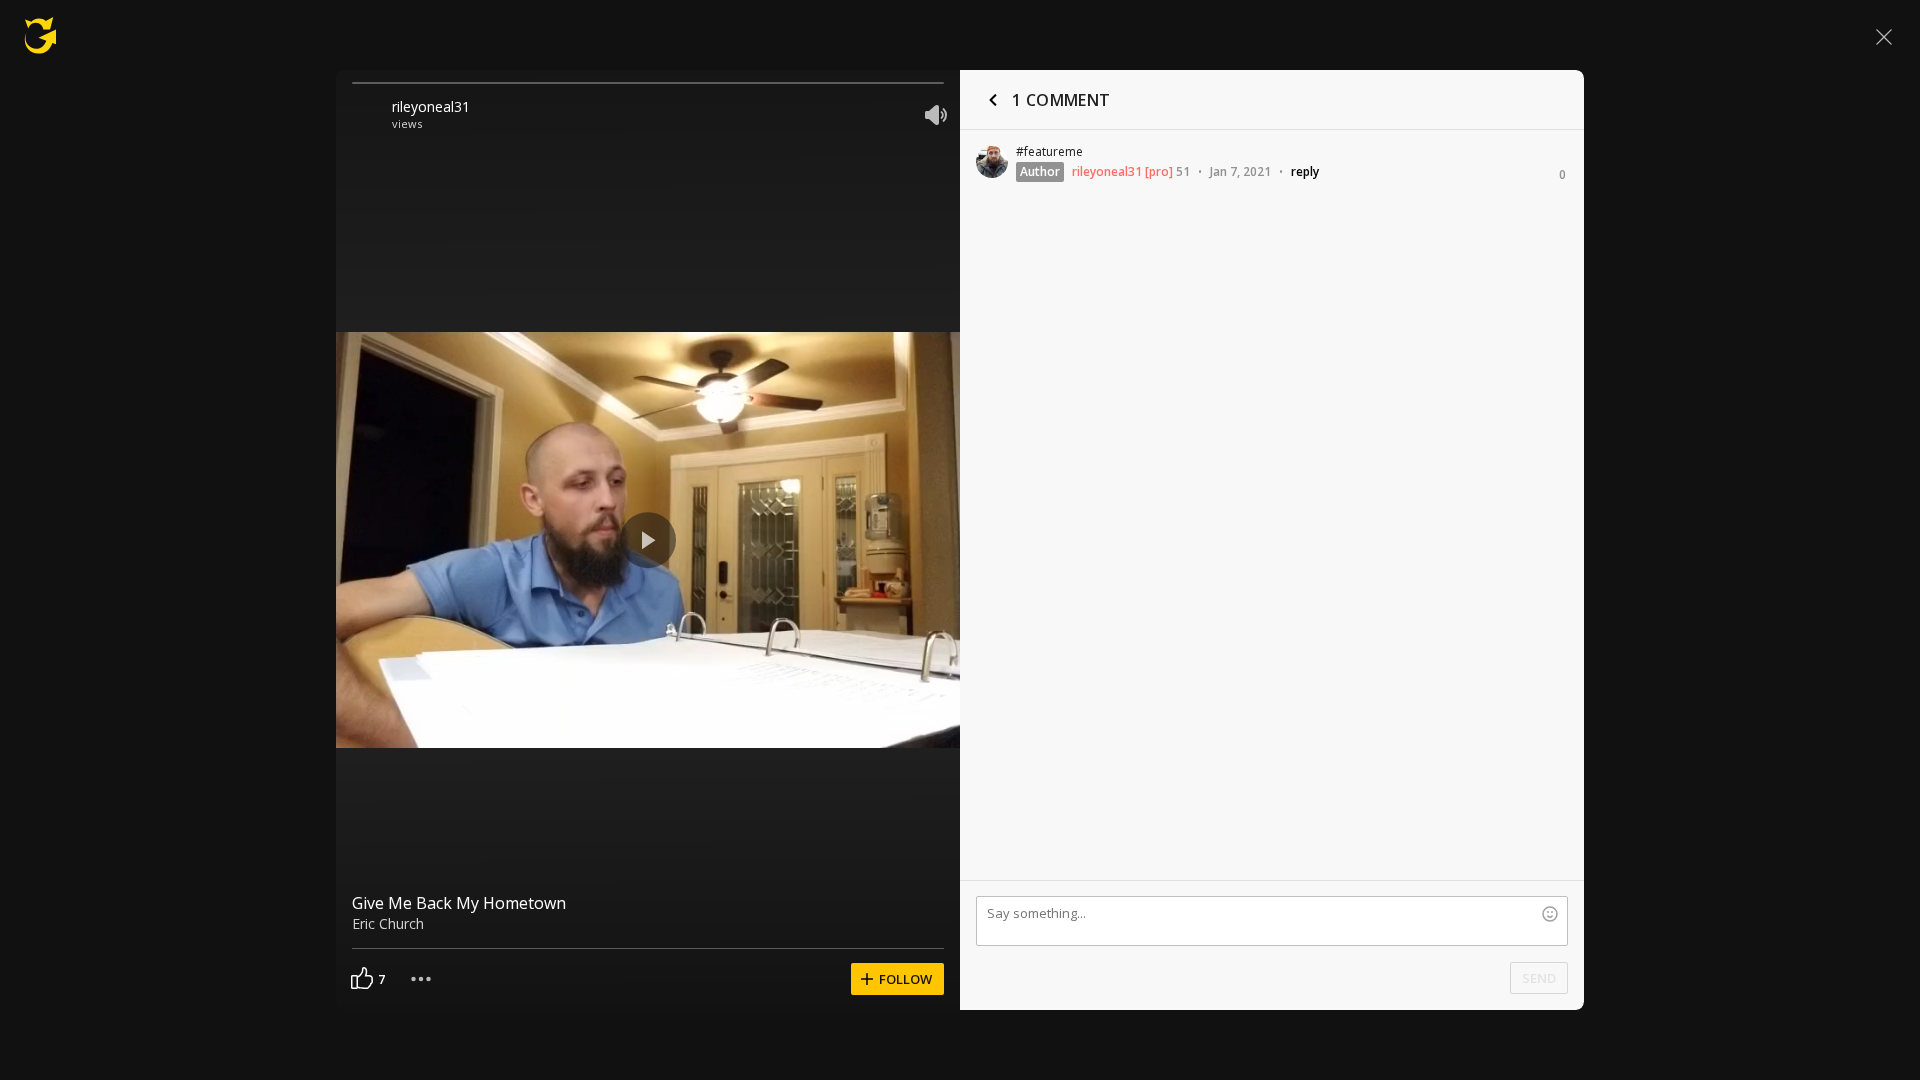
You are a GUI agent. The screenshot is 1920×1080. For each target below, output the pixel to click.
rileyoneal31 (431, 106)
